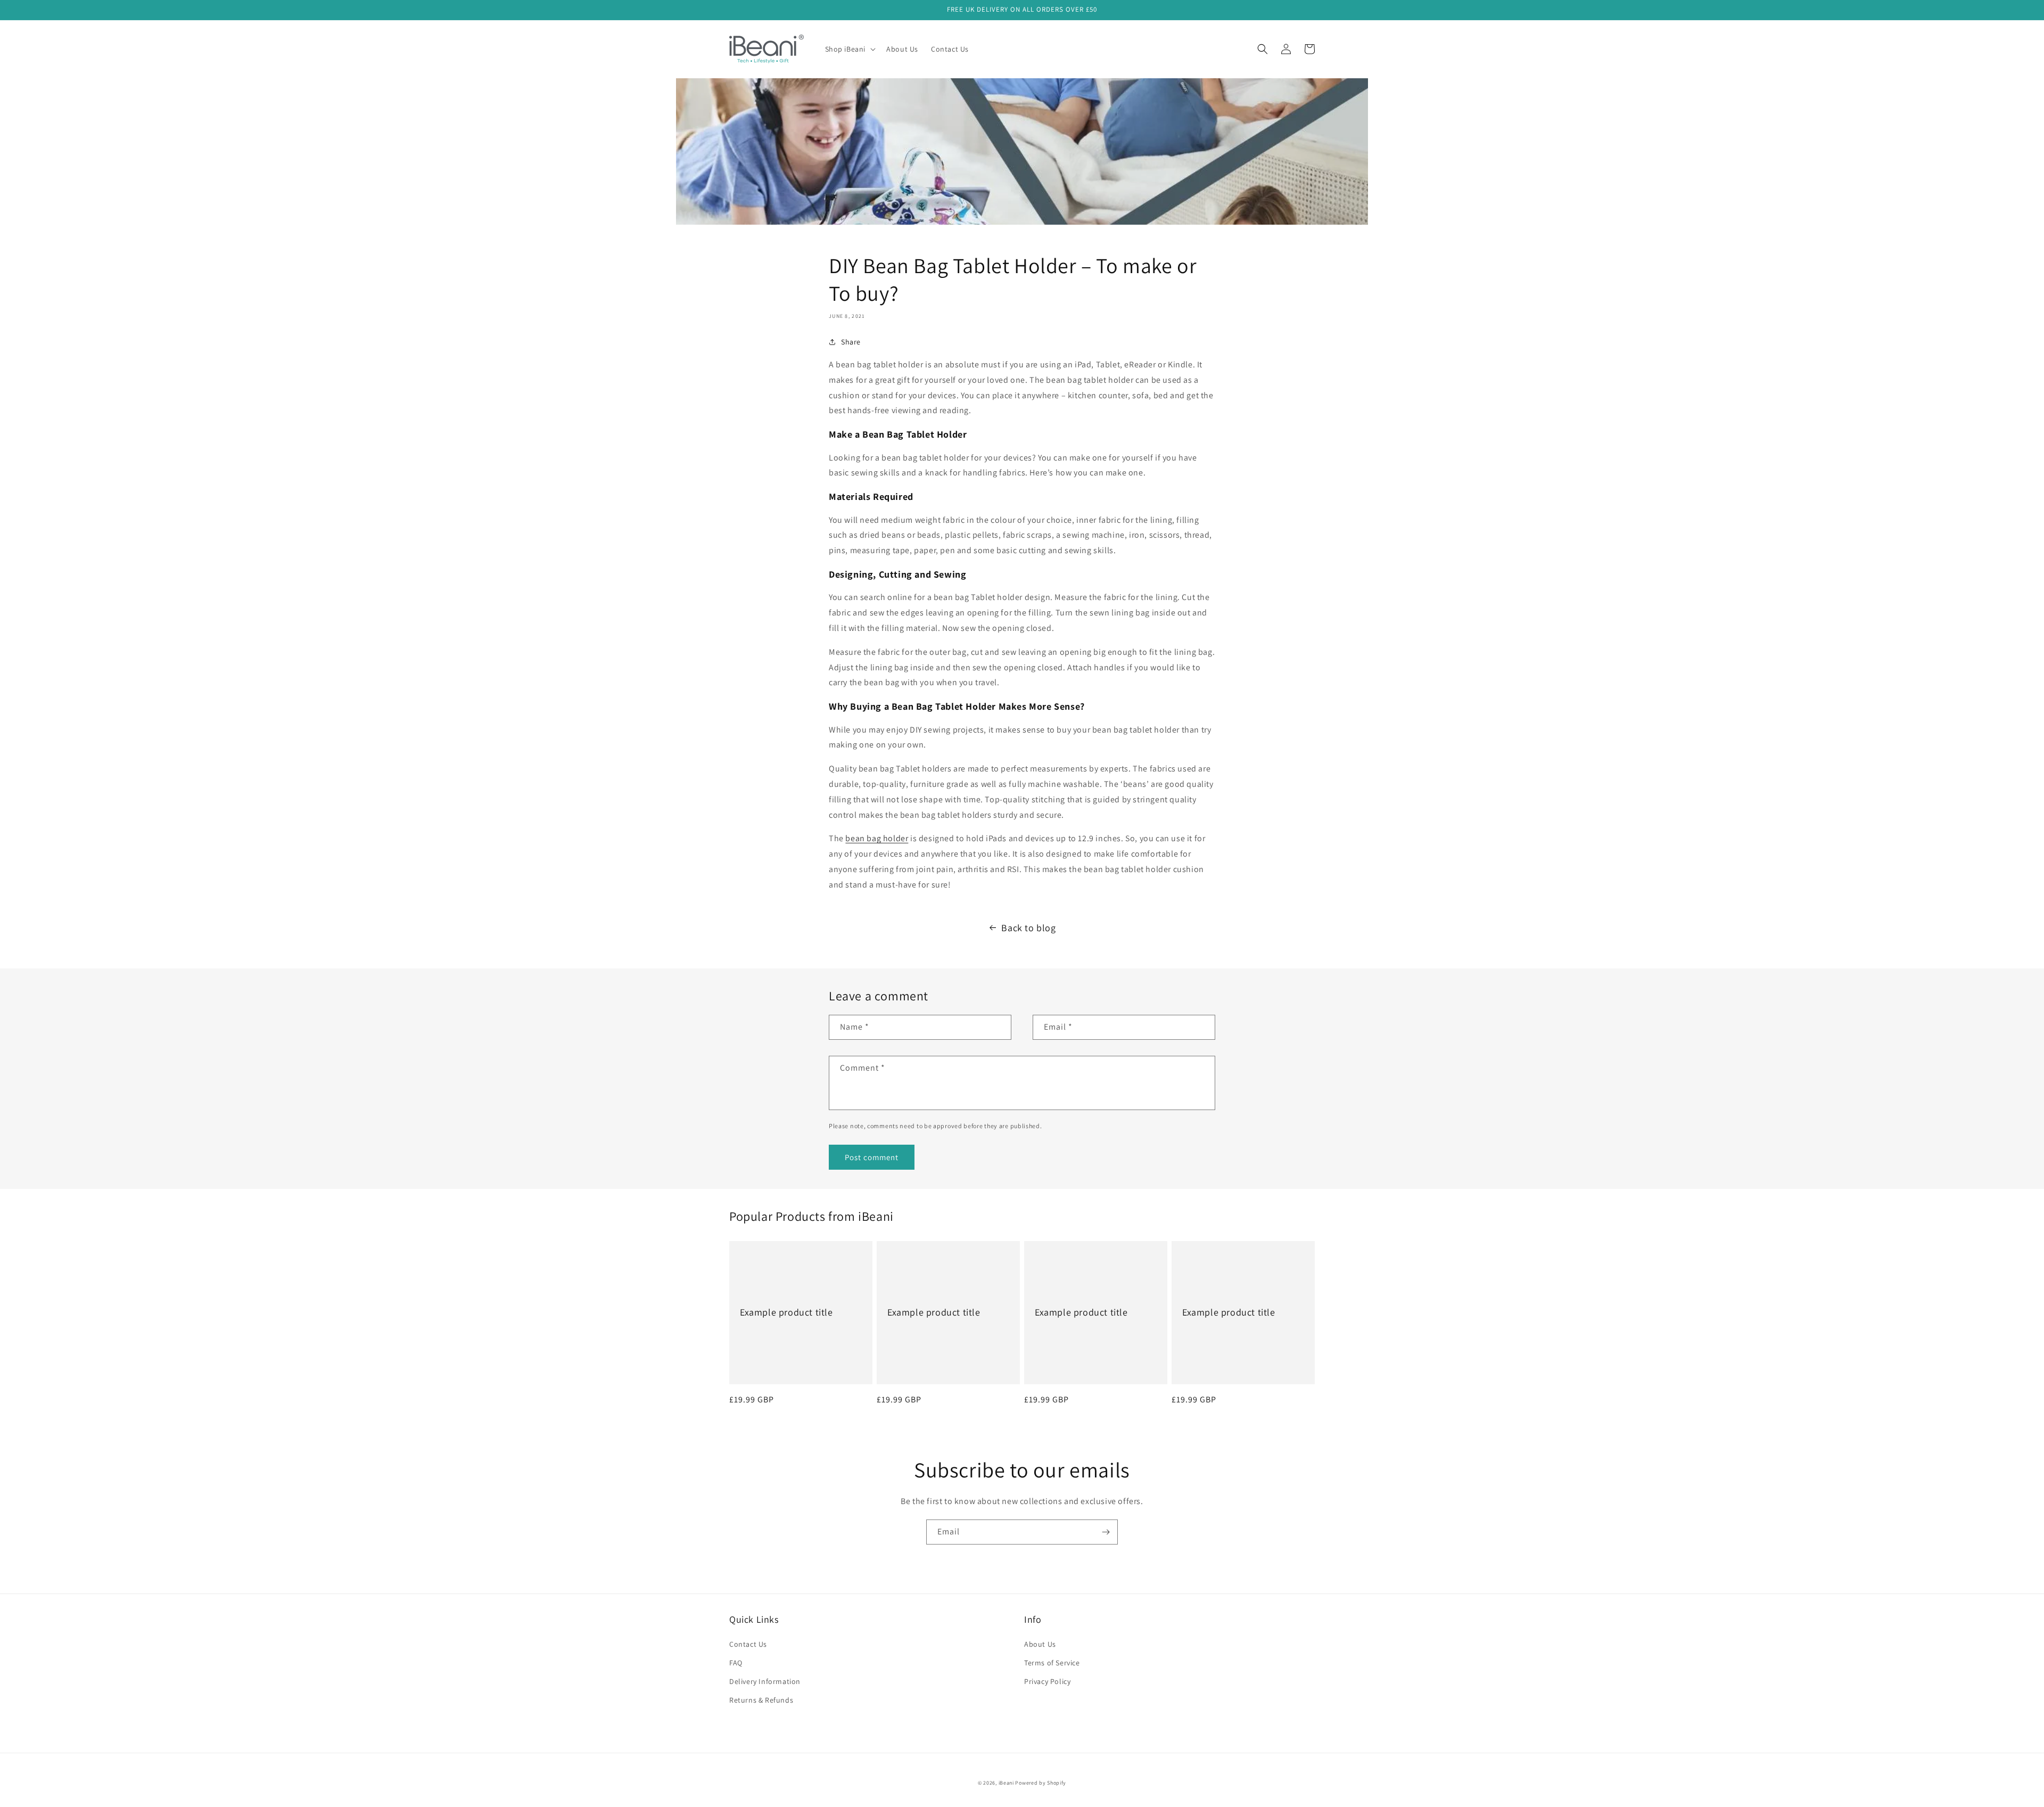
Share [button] (851, 342)
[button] (850, 49)
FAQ (736, 1663)
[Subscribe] (1106, 1532)
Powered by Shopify (1041, 1783)
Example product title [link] (786, 1312)
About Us (1040, 1644)
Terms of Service (1052, 1663)
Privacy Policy (1047, 1681)
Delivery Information (765, 1681)
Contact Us (748, 1644)
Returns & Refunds (761, 1700)
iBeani (1006, 1783)
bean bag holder (877, 838)
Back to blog (1028, 928)
